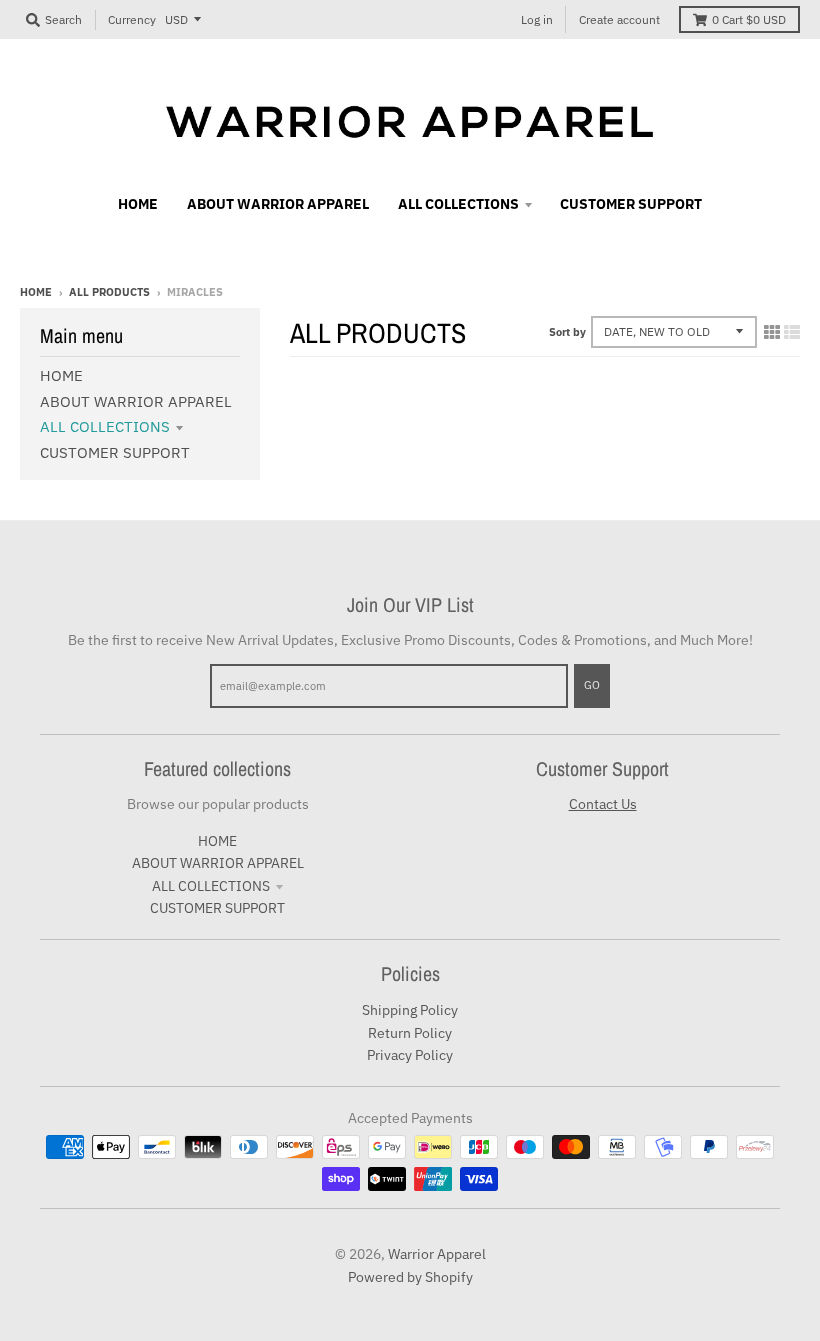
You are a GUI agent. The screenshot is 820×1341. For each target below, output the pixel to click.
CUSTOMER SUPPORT (115, 452)
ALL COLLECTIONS (105, 426)
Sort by (567, 332)
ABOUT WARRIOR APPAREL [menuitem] (278, 204)
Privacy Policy (410, 1055)
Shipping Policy (410, 1010)
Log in (537, 19)
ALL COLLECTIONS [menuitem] (458, 204)
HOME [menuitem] (138, 204)
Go (592, 685)
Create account (619, 19)
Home (36, 292)
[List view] (792, 332)
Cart (749, 19)
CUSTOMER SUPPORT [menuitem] (631, 204)
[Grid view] (772, 332)
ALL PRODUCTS (109, 292)
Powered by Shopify (410, 1277)
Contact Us (603, 804)
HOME (61, 375)
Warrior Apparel (437, 1254)
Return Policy (410, 1033)
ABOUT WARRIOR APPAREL (136, 401)
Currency (132, 19)
